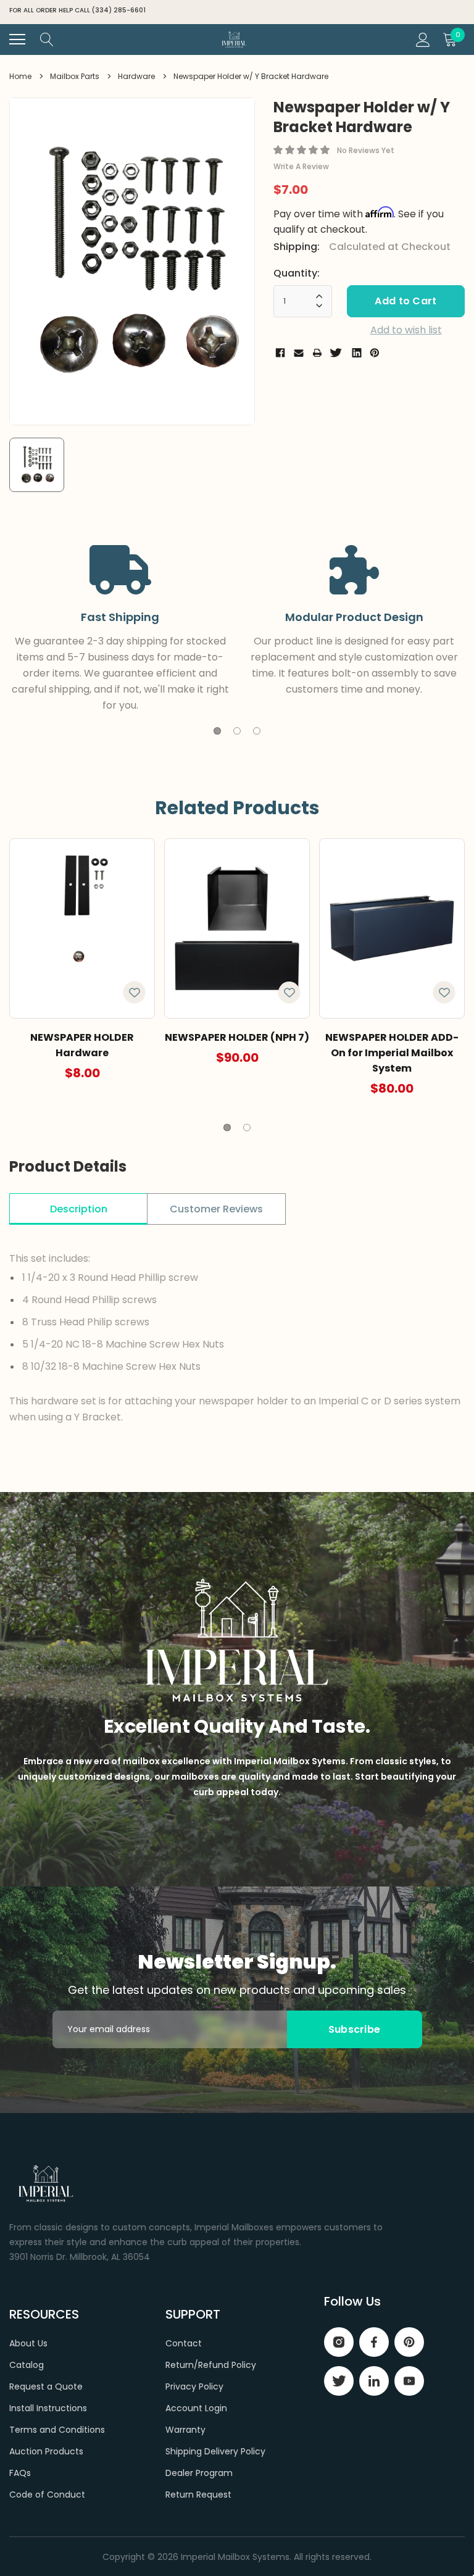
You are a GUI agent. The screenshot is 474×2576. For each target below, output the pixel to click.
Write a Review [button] (301, 166)
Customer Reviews (216, 1209)
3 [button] (257, 731)
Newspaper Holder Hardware (82, 1045)
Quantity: (297, 273)
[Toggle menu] (17, 40)
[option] (132, 261)
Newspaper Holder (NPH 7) (237, 1037)
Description (79, 1209)
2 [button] (237, 731)
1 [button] (217, 731)
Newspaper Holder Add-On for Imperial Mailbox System (392, 1053)
